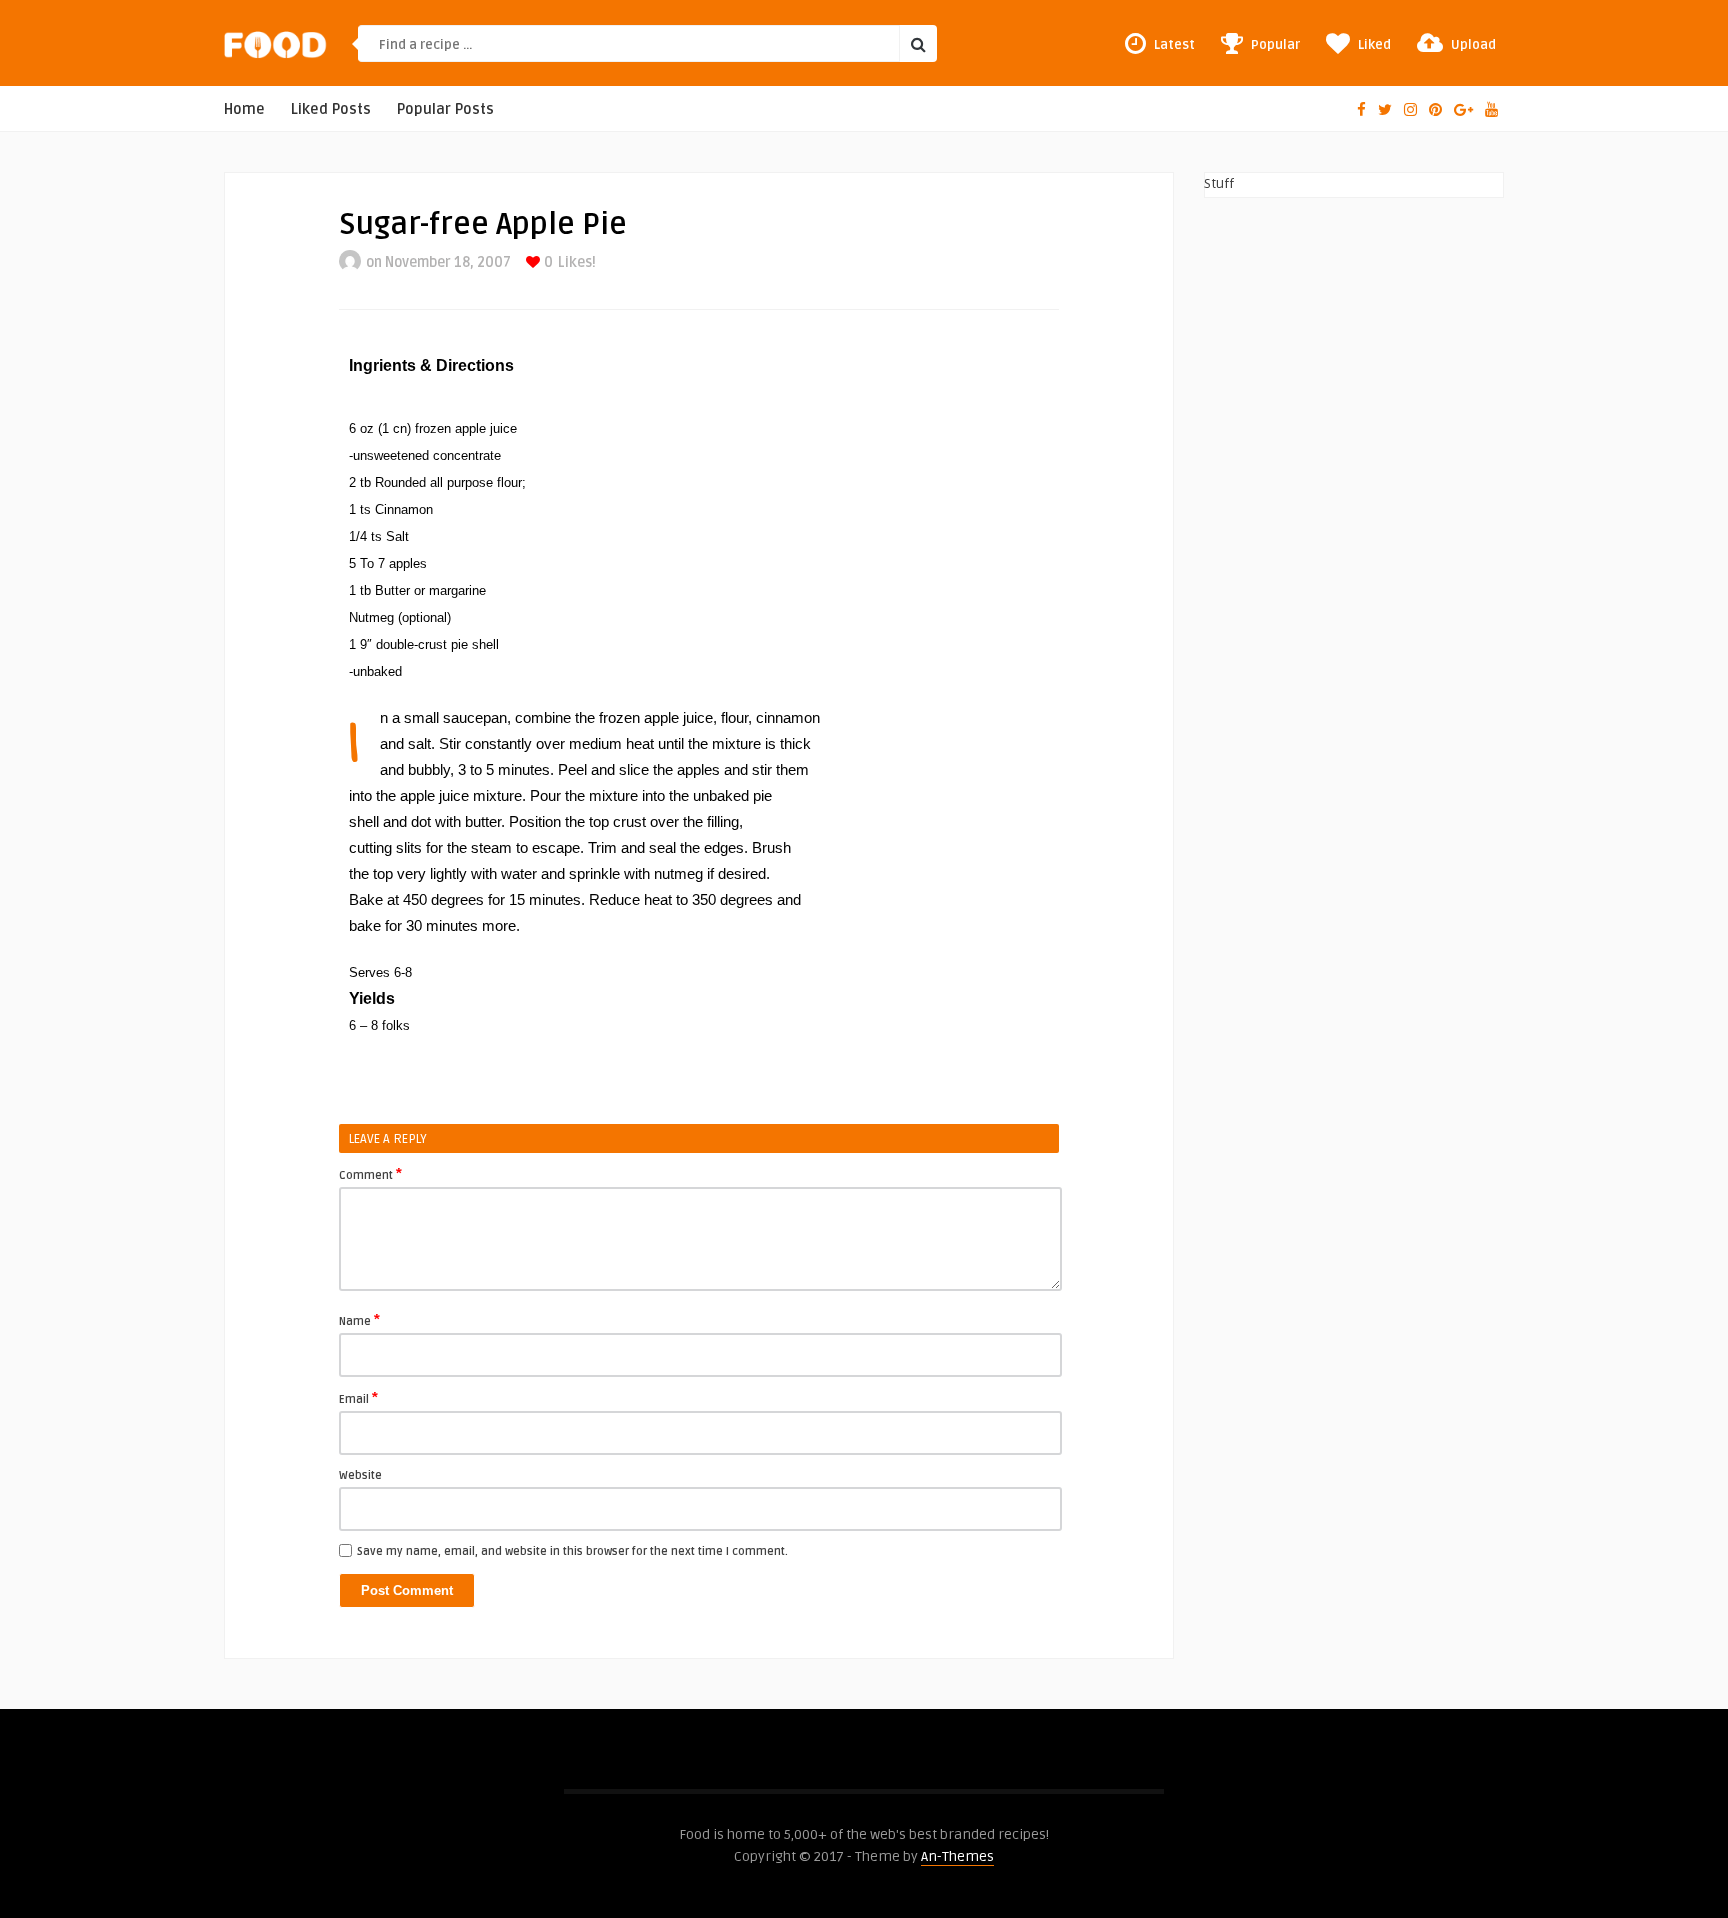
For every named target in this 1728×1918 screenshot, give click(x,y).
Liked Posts (331, 109)
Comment (370, 1174)
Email (358, 1398)
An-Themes (957, 1856)
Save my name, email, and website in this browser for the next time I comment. (572, 1551)
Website (360, 1475)
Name (359, 1320)
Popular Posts (445, 109)
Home (244, 109)
